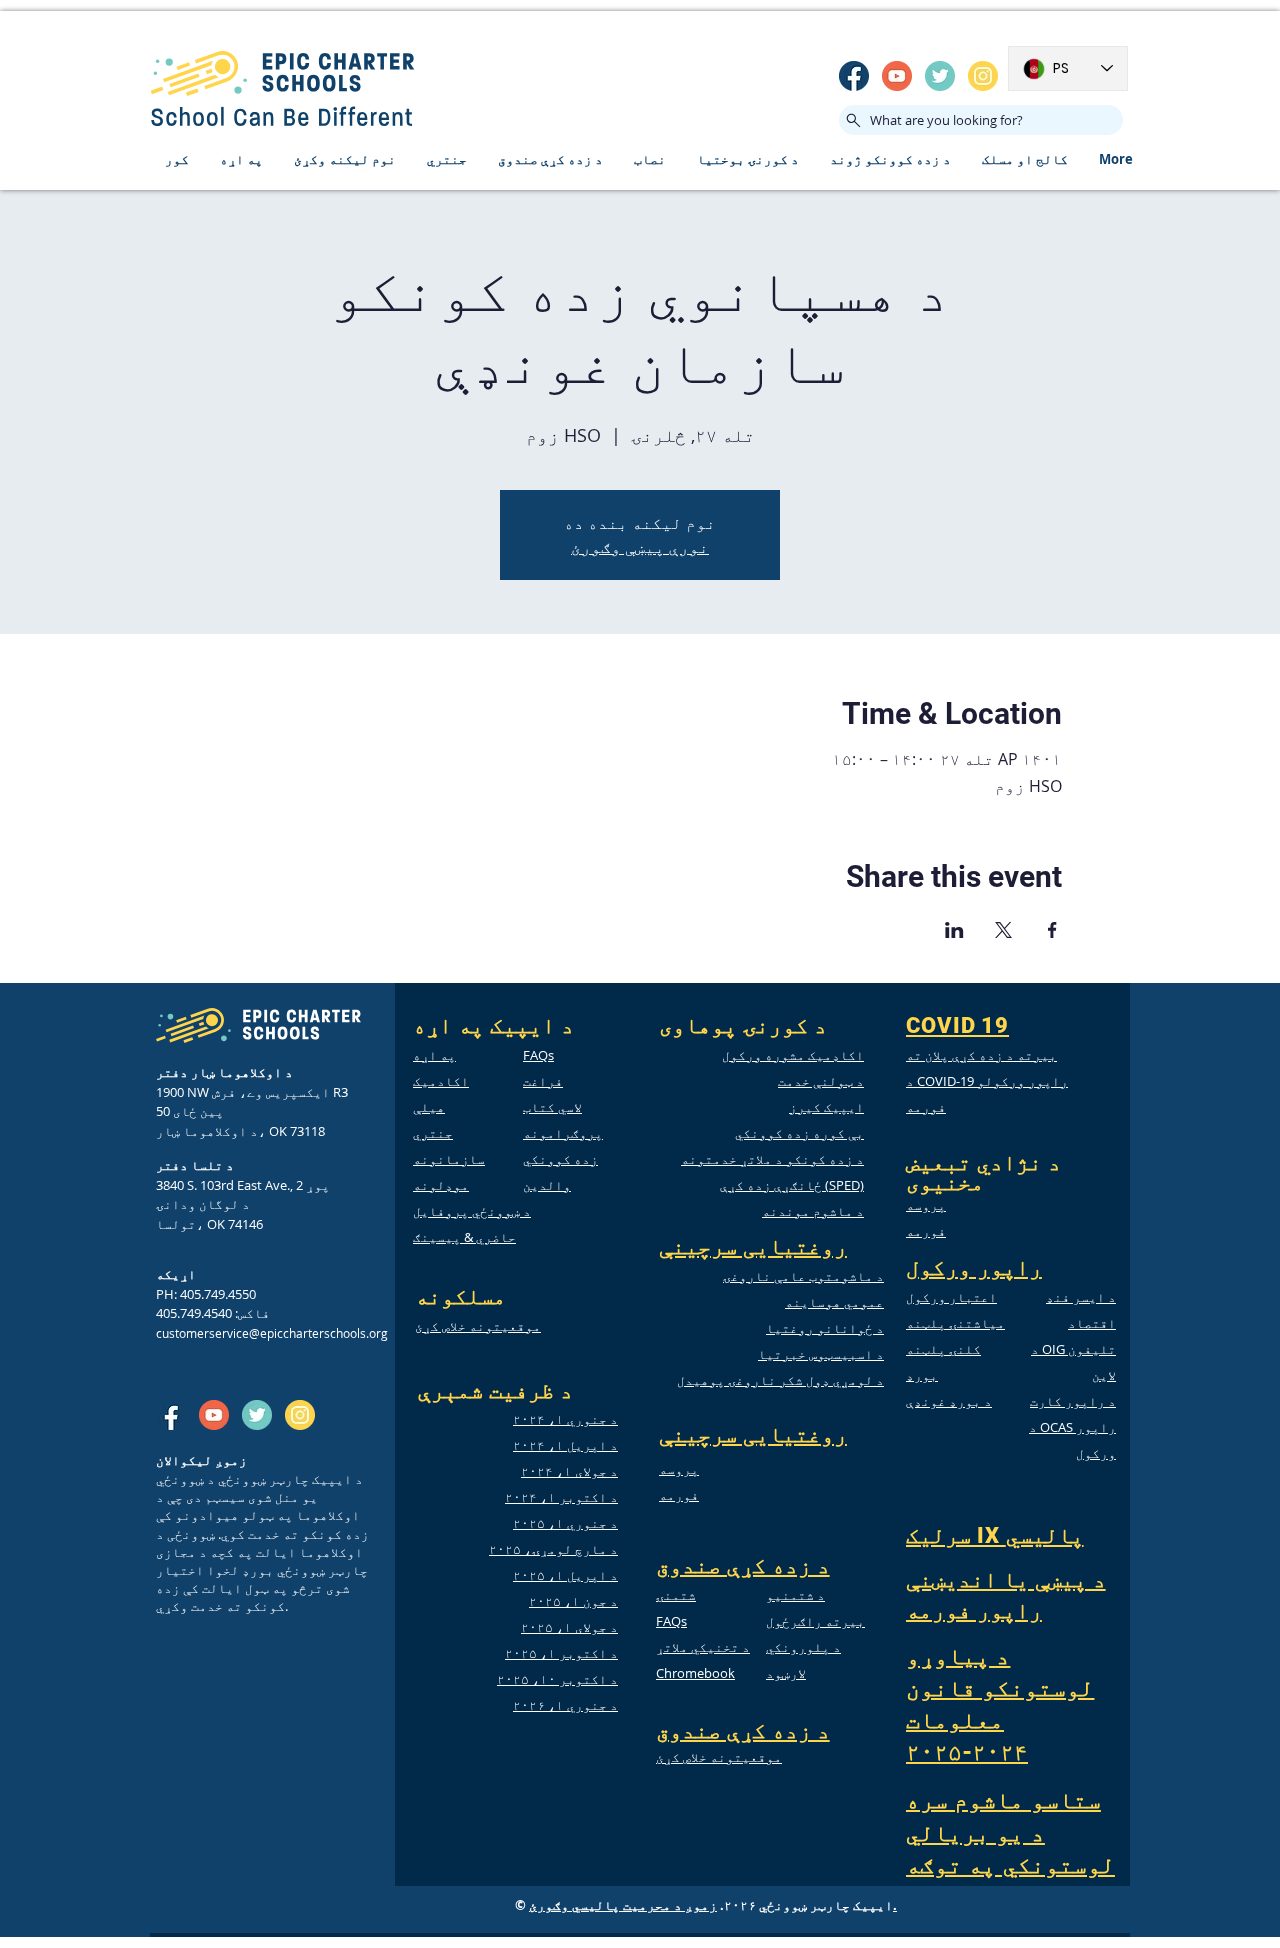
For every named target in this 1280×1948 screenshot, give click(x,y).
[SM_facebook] (854, 76)
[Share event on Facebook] (1052, 930)
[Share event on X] (1003, 930)
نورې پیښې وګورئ (640, 547)
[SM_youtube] (897, 76)
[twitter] (940, 76)
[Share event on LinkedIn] (954, 930)
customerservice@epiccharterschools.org (272, 1333)
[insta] (983, 76)
